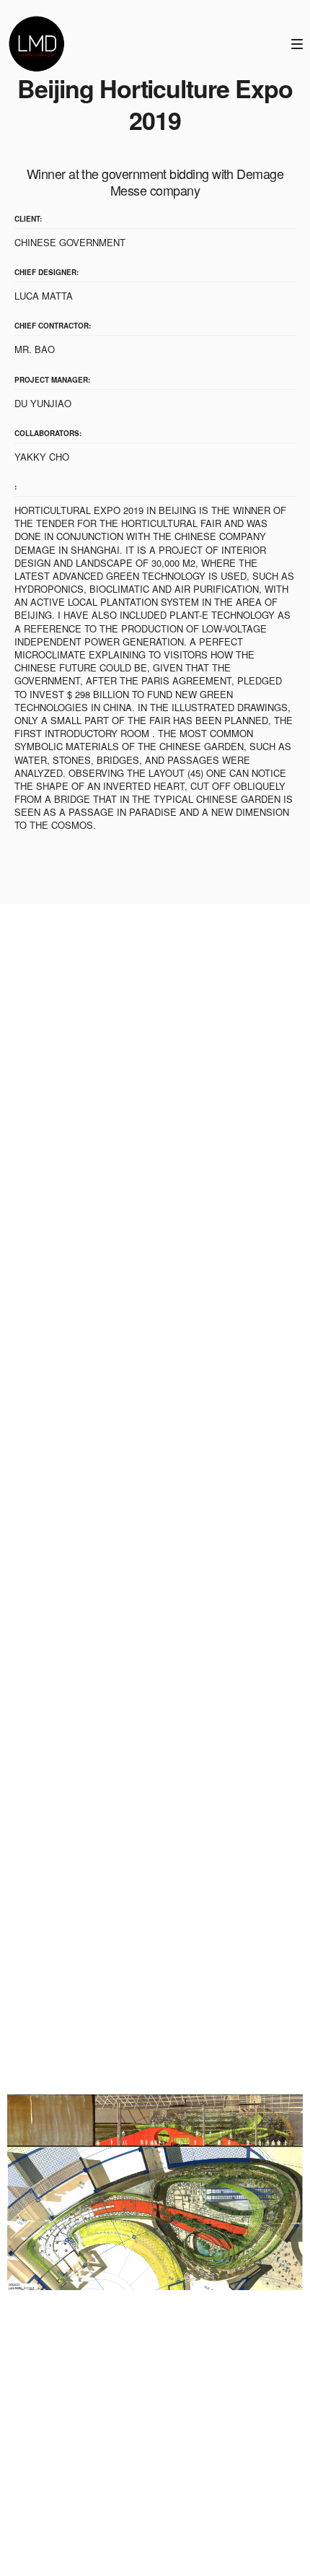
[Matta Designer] (36, 43)
